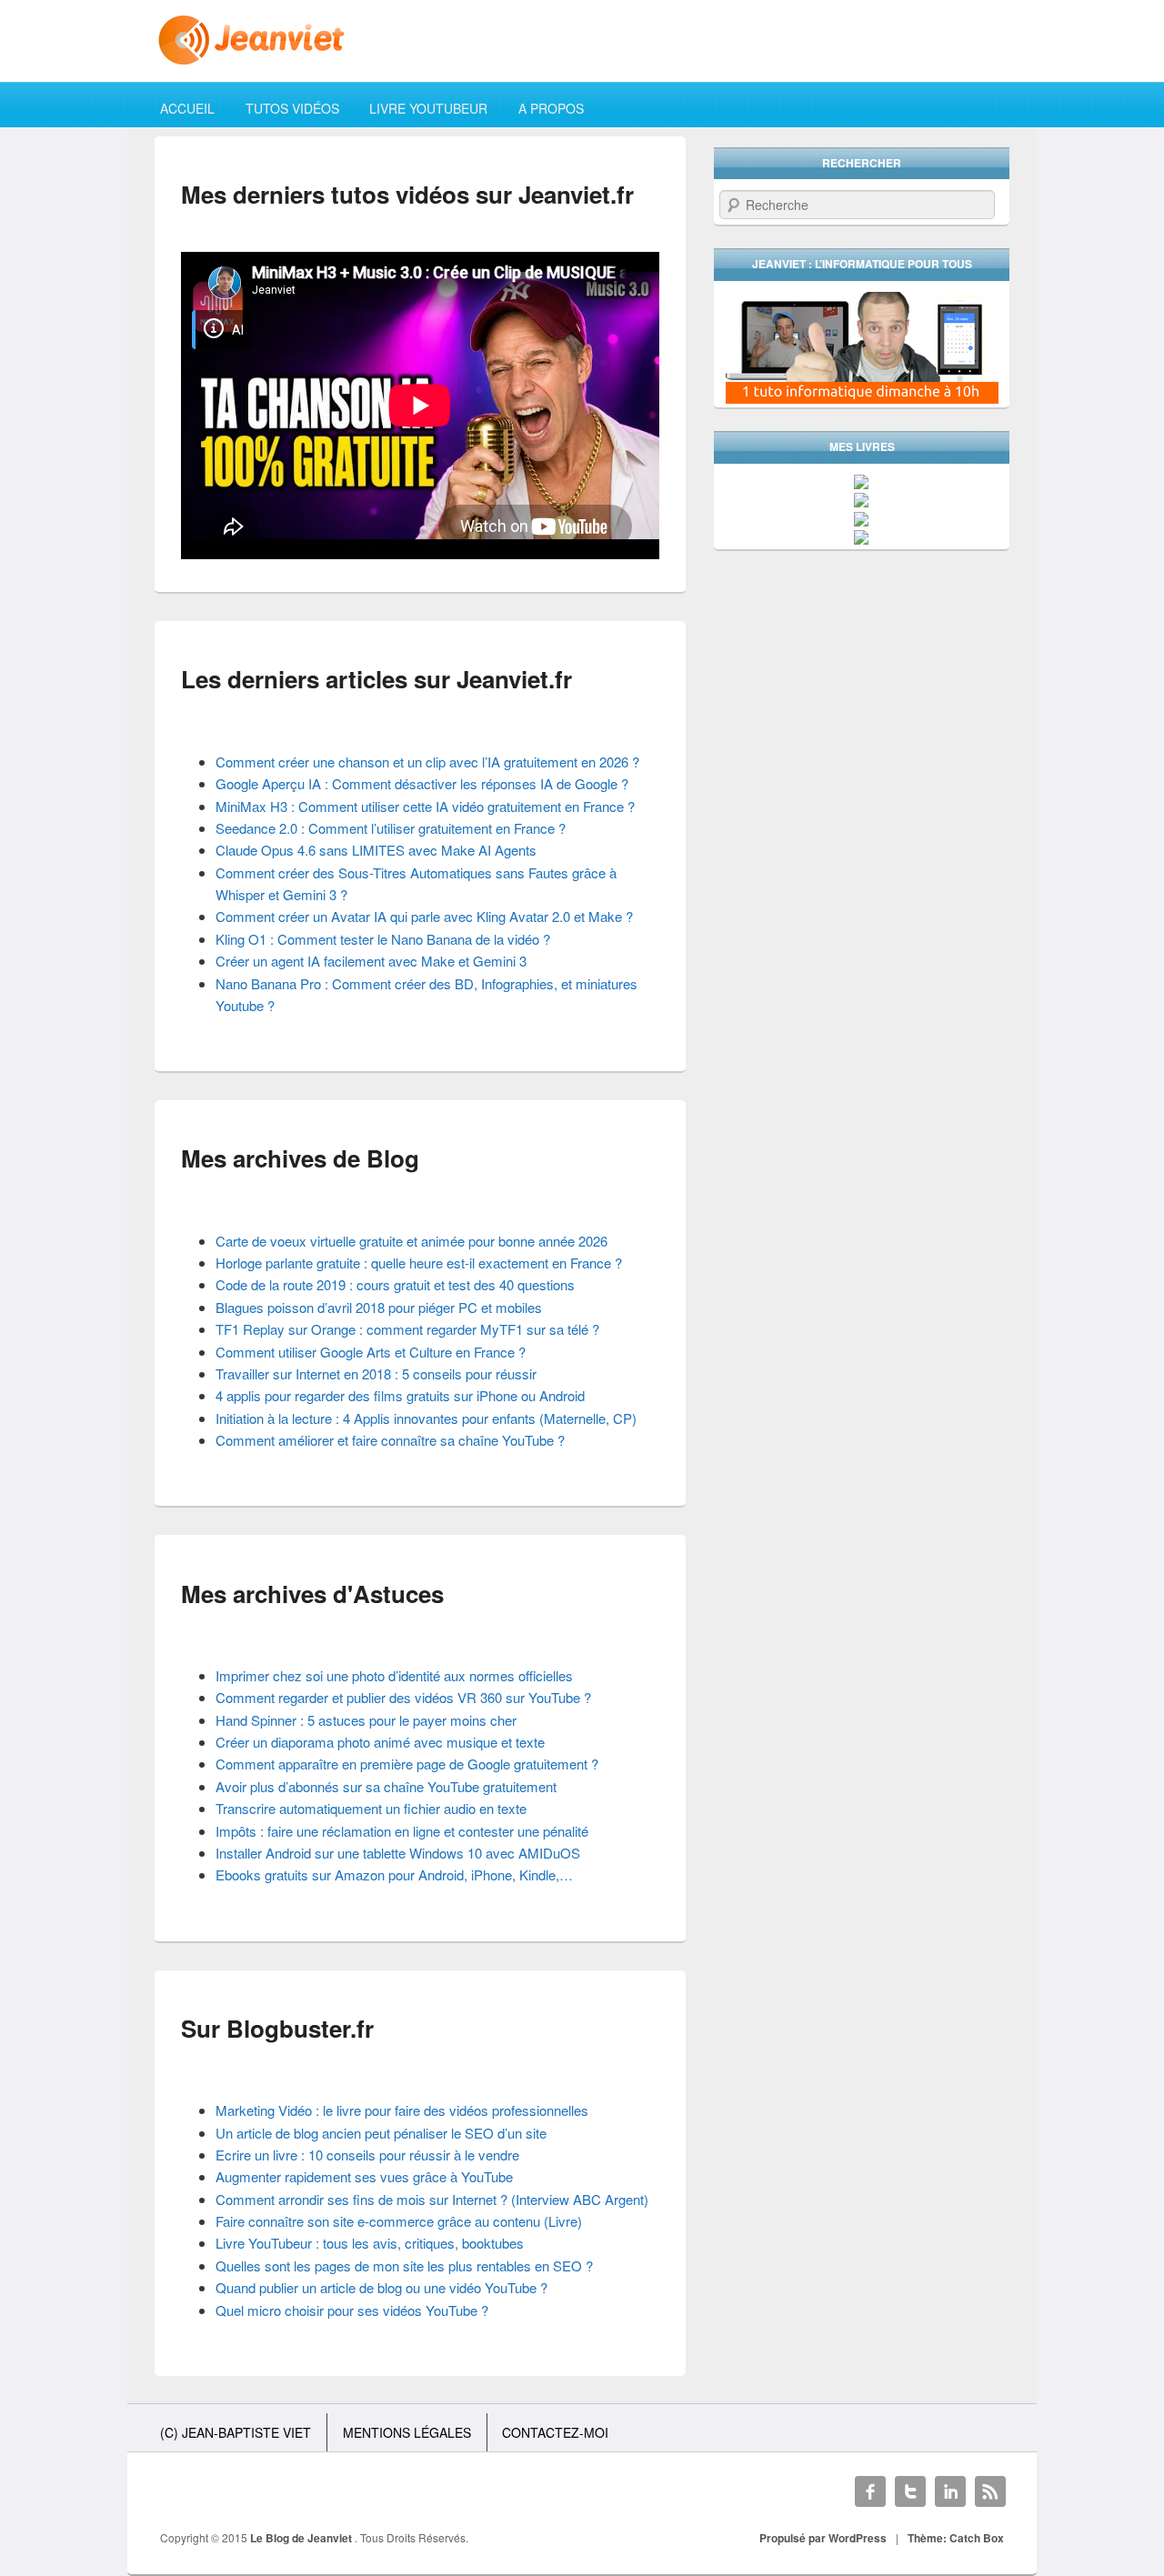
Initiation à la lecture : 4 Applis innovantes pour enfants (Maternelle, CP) (426, 1418)
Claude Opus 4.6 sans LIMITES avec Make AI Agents (376, 850)
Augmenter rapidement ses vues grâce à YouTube (364, 2176)
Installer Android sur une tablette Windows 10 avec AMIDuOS (398, 1853)
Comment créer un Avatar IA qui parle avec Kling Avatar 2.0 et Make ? (424, 916)
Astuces (398, 1594)
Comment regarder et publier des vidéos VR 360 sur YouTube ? (403, 1697)
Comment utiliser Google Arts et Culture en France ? (371, 1352)
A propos (551, 108)
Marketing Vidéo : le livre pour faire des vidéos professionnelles (402, 2110)
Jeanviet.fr (576, 194)
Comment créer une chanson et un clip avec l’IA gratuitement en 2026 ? (427, 762)
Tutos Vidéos (292, 108)
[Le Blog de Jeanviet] (582, 40)
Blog (393, 1158)
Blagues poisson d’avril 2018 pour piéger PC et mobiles (379, 1307)
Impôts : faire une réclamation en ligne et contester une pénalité (402, 1831)
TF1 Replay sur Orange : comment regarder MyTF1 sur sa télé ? (407, 1329)
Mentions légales (407, 2432)
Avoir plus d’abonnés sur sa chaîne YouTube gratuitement (386, 1786)
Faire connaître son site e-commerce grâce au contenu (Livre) (399, 2221)
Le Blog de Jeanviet (302, 2538)
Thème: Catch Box (956, 2538)
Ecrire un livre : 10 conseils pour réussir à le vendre (367, 2155)
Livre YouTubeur (428, 108)
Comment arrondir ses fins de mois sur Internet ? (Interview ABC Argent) (432, 2199)
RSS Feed (990, 2491)
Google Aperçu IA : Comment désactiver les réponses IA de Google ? (422, 783)
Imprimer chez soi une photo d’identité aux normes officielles (394, 1675)
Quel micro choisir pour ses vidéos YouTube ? (352, 2310)
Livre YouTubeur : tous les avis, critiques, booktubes (370, 2243)
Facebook (870, 2491)
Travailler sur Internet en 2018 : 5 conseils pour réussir (376, 1373)
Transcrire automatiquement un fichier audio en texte (371, 1808)
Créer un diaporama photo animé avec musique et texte (380, 1742)
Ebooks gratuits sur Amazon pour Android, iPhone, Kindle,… (394, 1874)
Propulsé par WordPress (823, 2538)
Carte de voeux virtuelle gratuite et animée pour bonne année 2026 (411, 1241)
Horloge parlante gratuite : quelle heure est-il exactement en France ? (419, 1263)
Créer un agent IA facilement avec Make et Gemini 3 (371, 961)
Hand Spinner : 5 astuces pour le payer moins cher (366, 1720)
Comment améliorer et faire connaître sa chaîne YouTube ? (390, 1440)
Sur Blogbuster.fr (277, 2028)
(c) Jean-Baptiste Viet (236, 2432)
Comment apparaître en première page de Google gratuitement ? (407, 1764)
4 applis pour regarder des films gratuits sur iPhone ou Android (400, 1395)
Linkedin (950, 2491)
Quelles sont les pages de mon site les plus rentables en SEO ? (404, 2265)
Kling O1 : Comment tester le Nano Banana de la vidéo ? (383, 939)
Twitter (910, 2491)
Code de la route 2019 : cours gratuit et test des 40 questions (395, 1284)
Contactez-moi (555, 2432)
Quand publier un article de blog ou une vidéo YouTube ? (381, 2287)
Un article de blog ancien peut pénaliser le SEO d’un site (381, 2133)
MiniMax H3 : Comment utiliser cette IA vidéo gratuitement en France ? (425, 806)
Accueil (187, 108)
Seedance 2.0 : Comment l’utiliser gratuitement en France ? (391, 828)
